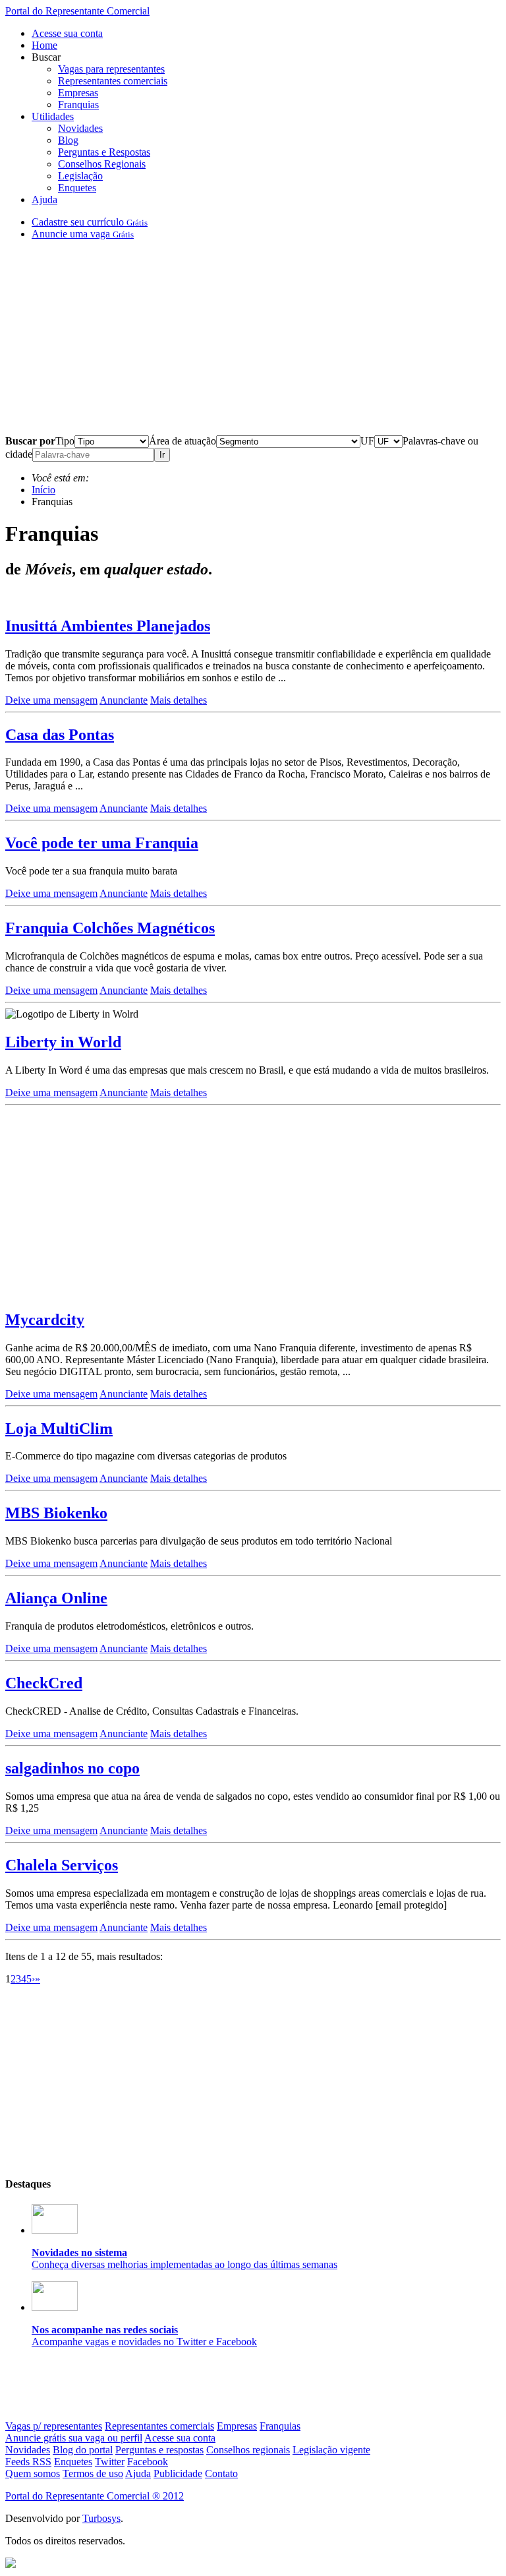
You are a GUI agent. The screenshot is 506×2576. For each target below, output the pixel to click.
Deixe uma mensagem (51, 700)
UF (367, 441)
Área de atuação (183, 441)
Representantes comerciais (113, 81)
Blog (68, 140)
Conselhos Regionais (102, 164)
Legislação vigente (331, 2450)
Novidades (80, 128)
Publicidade (178, 2473)
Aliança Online (56, 1598)
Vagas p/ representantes (54, 2426)
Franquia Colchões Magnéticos (110, 928)
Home (44, 45)
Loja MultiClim (59, 1428)
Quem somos (33, 2473)
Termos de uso (93, 2473)
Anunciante (124, 700)
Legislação (80, 176)
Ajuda (44, 199)
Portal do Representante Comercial (77, 11)
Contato (221, 2473)
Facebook (148, 2462)
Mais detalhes (179, 700)
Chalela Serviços (62, 1865)
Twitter (110, 2462)
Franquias (78, 105)
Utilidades (53, 116)
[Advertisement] (253, 343)
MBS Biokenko (56, 1513)
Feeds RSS (28, 2462)
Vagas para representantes (111, 69)
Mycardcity (45, 1320)
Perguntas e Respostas (104, 152)
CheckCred (44, 1683)
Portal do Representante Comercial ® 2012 (95, 2496)
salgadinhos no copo (72, 1768)
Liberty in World (63, 1042)
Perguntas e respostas (159, 2450)
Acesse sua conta (67, 33)
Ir (162, 455)
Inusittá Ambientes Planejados (108, 626)
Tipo (65, 441)
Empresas (78, 93)
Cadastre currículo (90, 222)
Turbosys (101, 2518)
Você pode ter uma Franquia (102, 843)
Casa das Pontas (60, 735)
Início (43, 490)
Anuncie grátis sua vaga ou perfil (74, 2438)
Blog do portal (83, 2450)
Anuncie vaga (83, 234)
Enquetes (77, 188)
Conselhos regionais (248, 2450)
